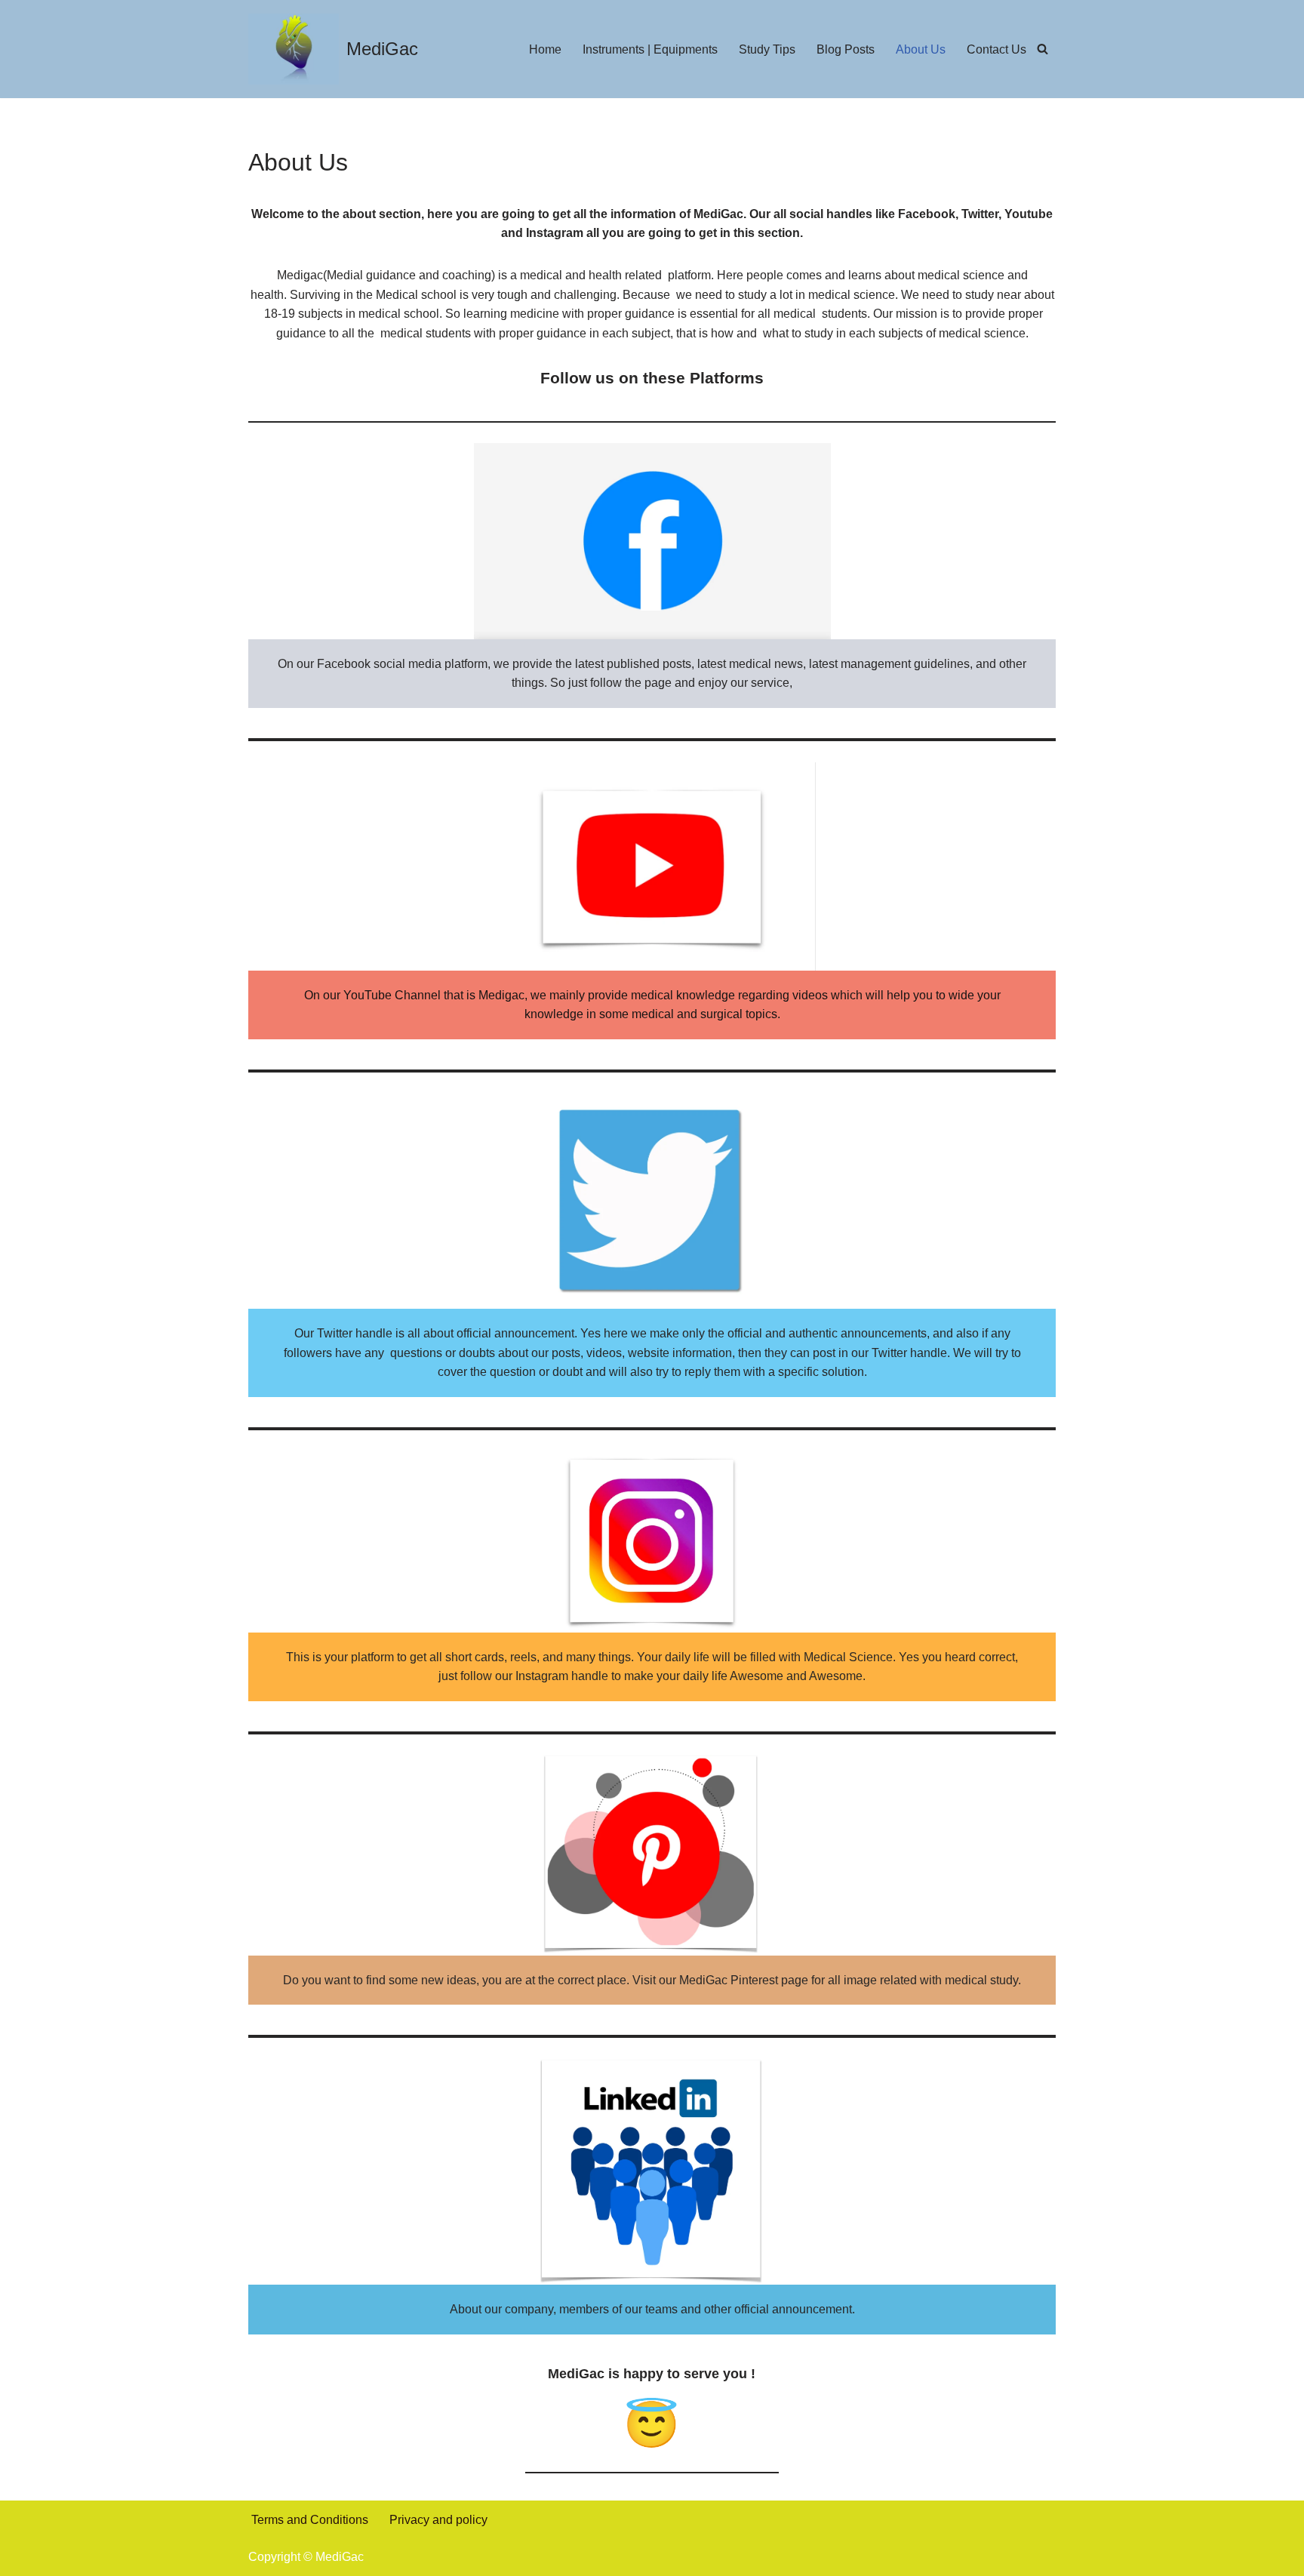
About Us (921, 49)
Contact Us (996, 49)
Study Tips (767, 49)
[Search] (1043, 49)
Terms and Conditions (310, 2520)
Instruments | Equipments (650, 49)
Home (545, 49)
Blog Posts (846, 49)
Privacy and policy (438, 2520)
